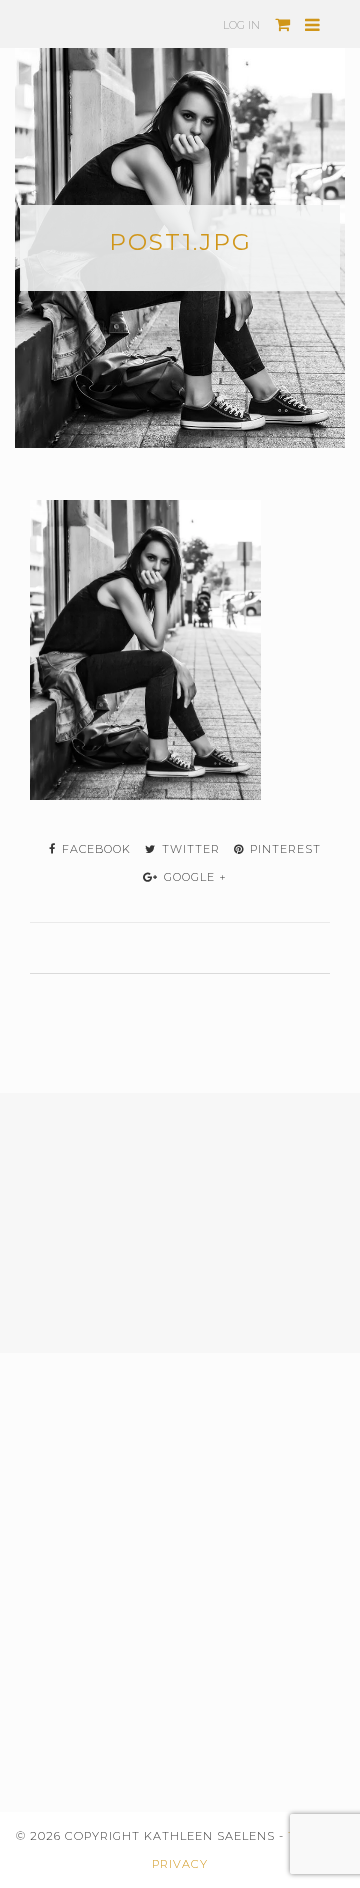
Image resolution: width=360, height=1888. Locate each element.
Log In (241, 25)
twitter (189, 849)
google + (193, 877)
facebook (94, 849)
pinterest (283, 849)
